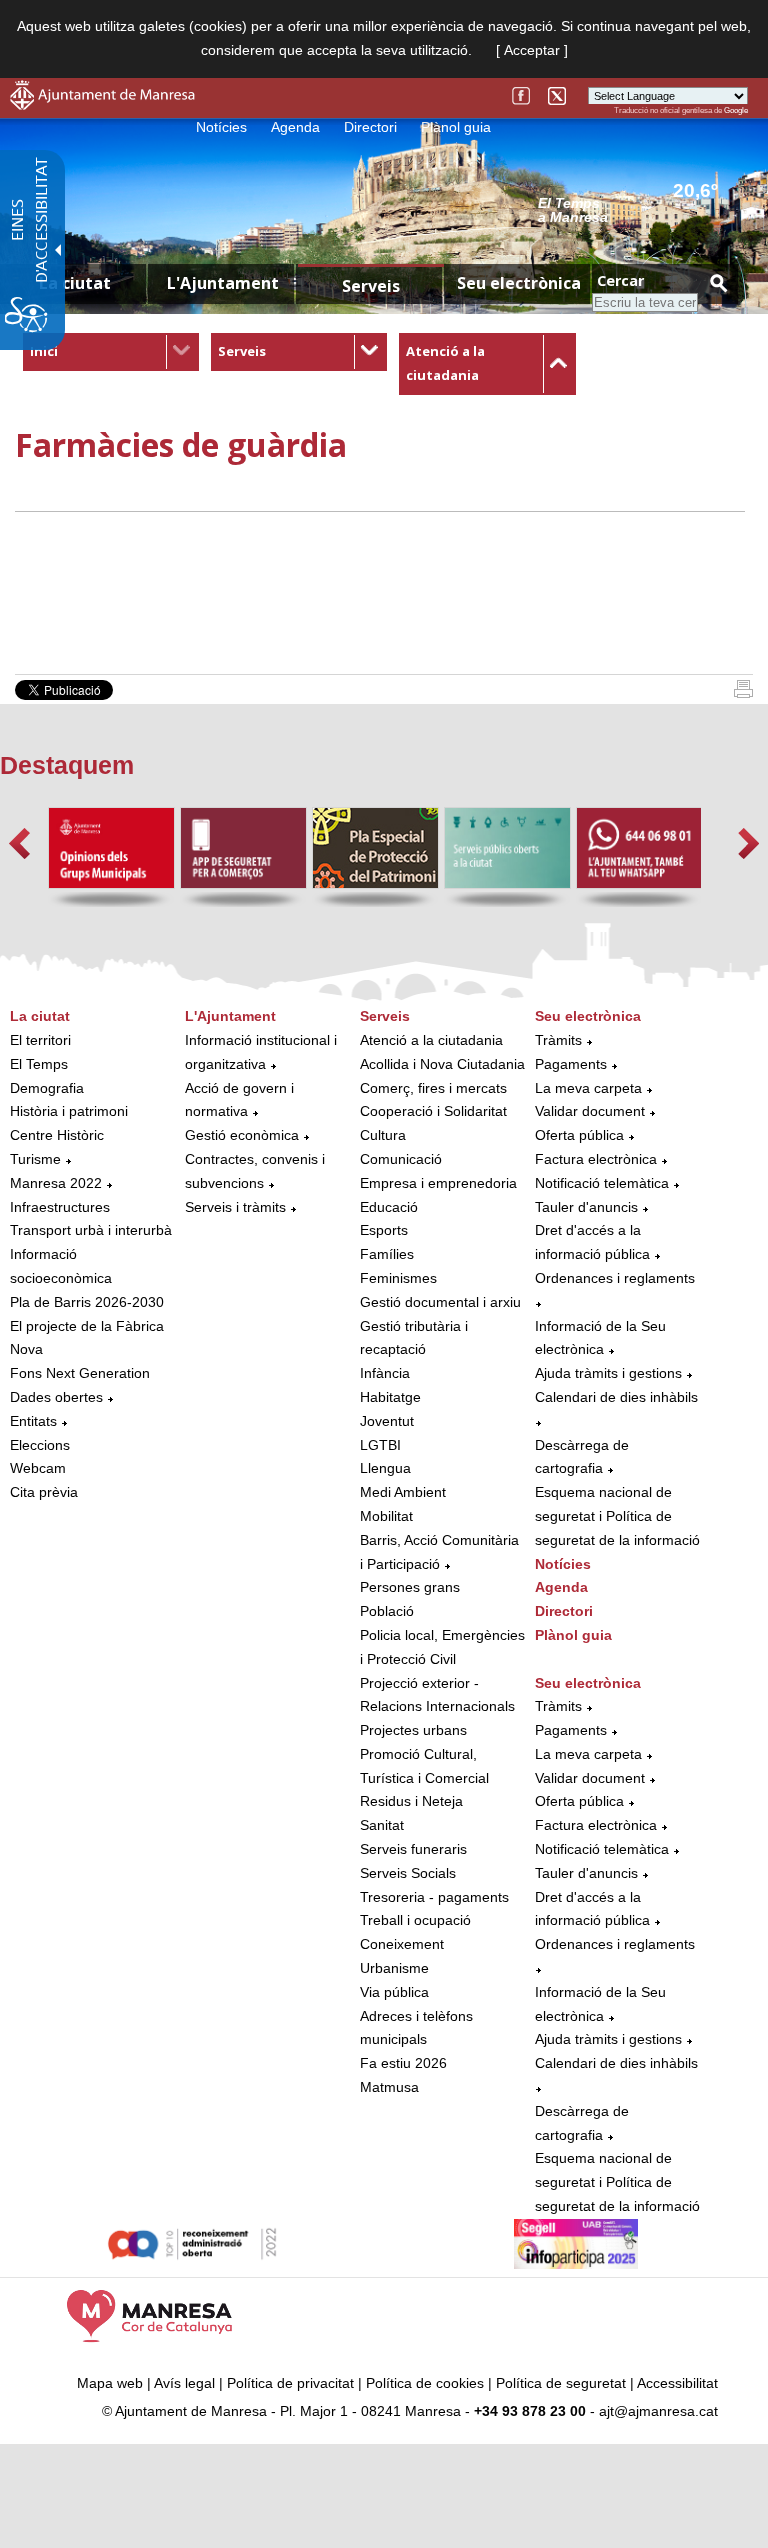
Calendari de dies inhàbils (616, 1397)
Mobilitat (386, 1516)
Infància (385, 1373)
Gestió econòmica (242, 1135)
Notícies (221, 127)
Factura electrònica (596, 1159)
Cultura (383, 1135)
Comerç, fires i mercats (433, 1088)
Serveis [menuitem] (371, 286)
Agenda (295, 127)
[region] (643, 209)
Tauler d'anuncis (586, 1207)
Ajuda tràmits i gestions (608, 1373)
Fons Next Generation (80, 1373)
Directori (370, 127)
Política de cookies (425, 2383)
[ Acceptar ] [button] (532, 50)
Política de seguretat (561, 2383)
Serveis (242, 351)
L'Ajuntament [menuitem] (223, 283)
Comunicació (401, 1159)
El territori (40, 1040)
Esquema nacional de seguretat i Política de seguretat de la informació (617, 1516)
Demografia (47, 1088)
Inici (44, 351)
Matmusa (389, 2087)
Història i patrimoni (69, 1111)
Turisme (35, 1159)
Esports (384, 1230)
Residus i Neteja (411, 1801)
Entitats (33, 1421)
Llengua (385, 1468)
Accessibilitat (677, 2383)
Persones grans (410, 1587)
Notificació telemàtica (602, 1183)
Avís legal (184, 2383)
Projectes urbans (413, 1730)
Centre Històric (57, 1135)
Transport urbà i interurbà (91, 1230)
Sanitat (382, 1825)
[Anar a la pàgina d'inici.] (102, 105)
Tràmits (558, 1040)
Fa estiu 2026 (403, 2063)
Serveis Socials (408, 1873)
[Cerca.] (718, 282)
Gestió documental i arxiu (440, 1302)
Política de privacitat (290, 2383)
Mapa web (110, 2383)
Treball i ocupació (415, 1920)
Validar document (590, 1111)
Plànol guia (456, 127)
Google (736, 110)
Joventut (387, 1421)
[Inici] (743, 693)
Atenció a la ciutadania (431, 1040)
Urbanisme (394, 1968)
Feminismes (398, 1278)
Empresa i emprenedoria (438, 1183)
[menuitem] (111, 352)
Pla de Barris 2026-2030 (87, 1302)
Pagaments (571, 1064)
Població (387, 1611)
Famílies (387, 1254)
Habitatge (390, 1397)
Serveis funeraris (413, 1849)
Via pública (394, 1992)
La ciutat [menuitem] (75, 283)
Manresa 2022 (56, 1183)
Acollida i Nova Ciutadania (442, 1064)
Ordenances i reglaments (615, 1278)
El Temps (39, 1064)
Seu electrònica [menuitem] (519, 283)
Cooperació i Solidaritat (433, 1111)
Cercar (620, 280)
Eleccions (40, 1445)
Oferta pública (579, 1135)
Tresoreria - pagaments (434, 1897)
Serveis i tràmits (235, 1207)
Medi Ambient (403, 1492)
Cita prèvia (44, 1492)
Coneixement (402, 1944)
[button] (19, 843)
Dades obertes (58, 1397)
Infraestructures (60, 1207)
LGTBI (380, 1445)
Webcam (38, 1468)
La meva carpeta (588, 1088)
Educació (389, 1207)
